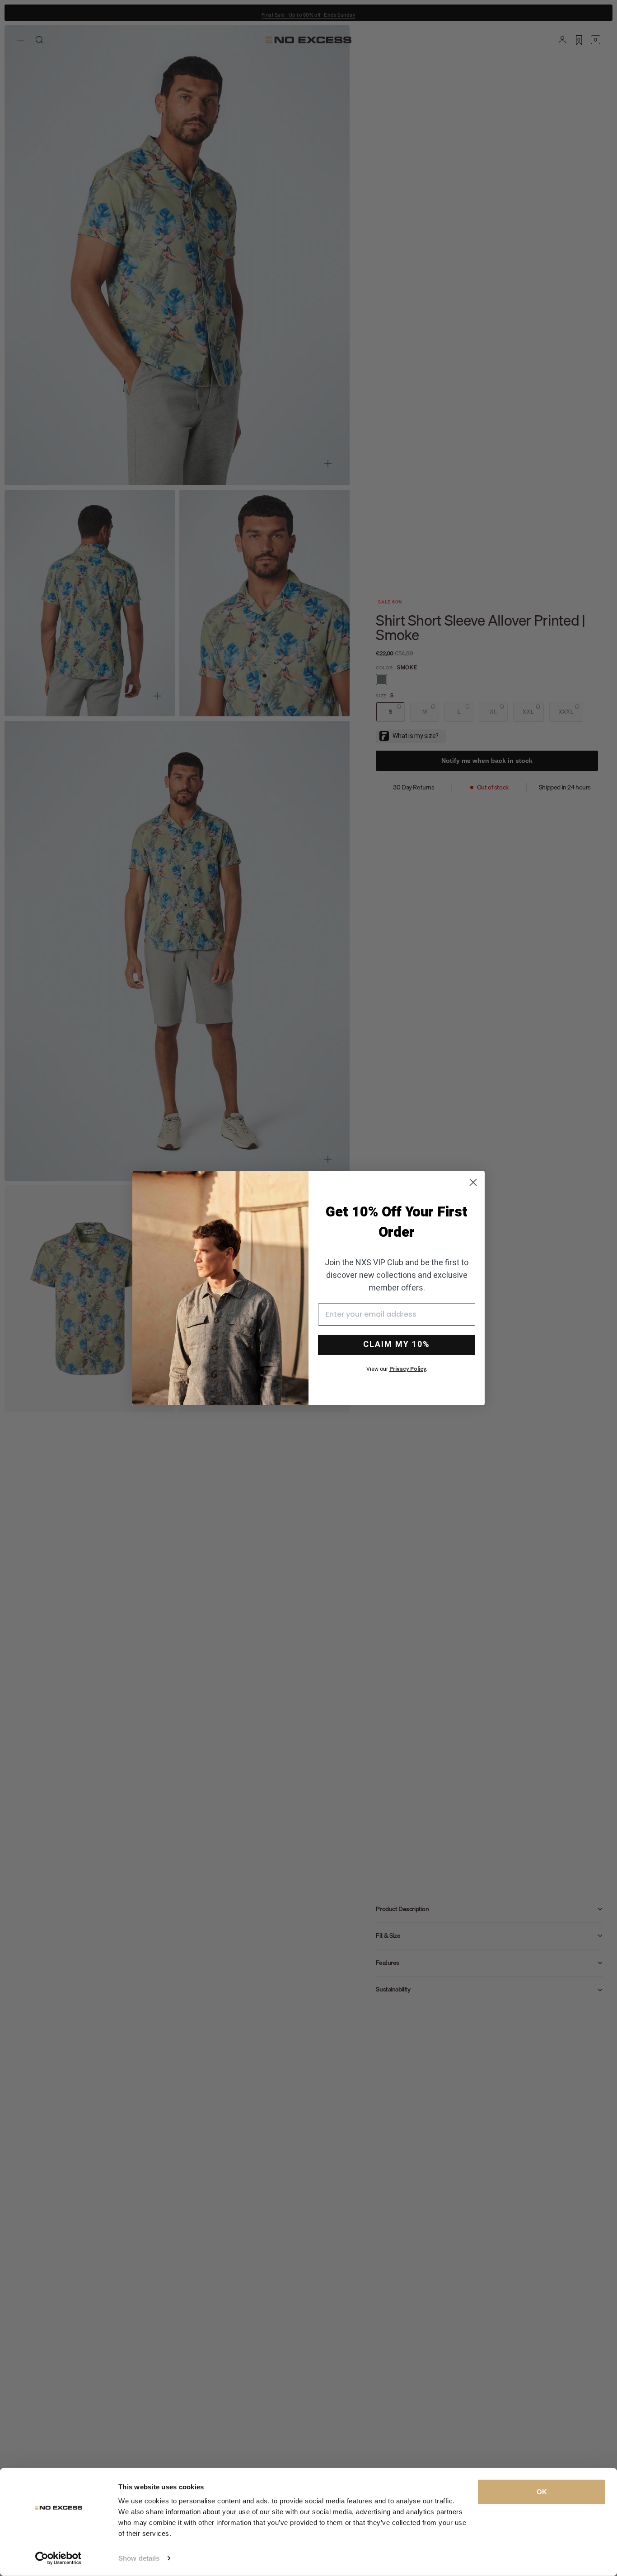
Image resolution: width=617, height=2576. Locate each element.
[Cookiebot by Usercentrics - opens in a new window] (58, 2558)
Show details (139, 2558)
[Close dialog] (473, 1182)
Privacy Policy (408, 1369)
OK (542, 2492)
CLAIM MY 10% (397, 1344)
